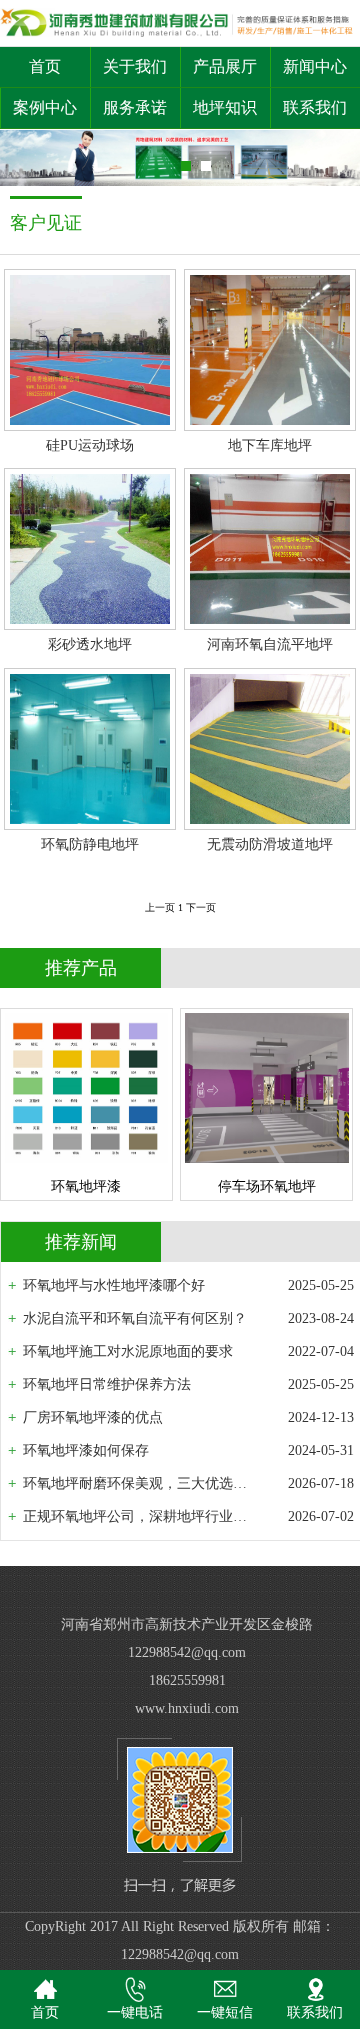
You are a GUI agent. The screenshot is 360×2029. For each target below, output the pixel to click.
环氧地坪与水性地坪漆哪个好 (114, 1285)
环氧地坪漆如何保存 (86, 1450)
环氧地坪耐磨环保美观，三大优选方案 (138, 1483)
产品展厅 (225, 66)
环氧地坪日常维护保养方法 (107, 1384)
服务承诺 (135, 107)
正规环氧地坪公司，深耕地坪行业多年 (138, 1516)
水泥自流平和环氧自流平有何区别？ (135, 1318)
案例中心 (45, 107)
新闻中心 (315, 66)
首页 (45, 66)
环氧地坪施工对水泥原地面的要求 (128, 1351)
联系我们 (315, 107)
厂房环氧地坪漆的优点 (93, 1417)
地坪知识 (225, 107)
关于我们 (135, 66)
